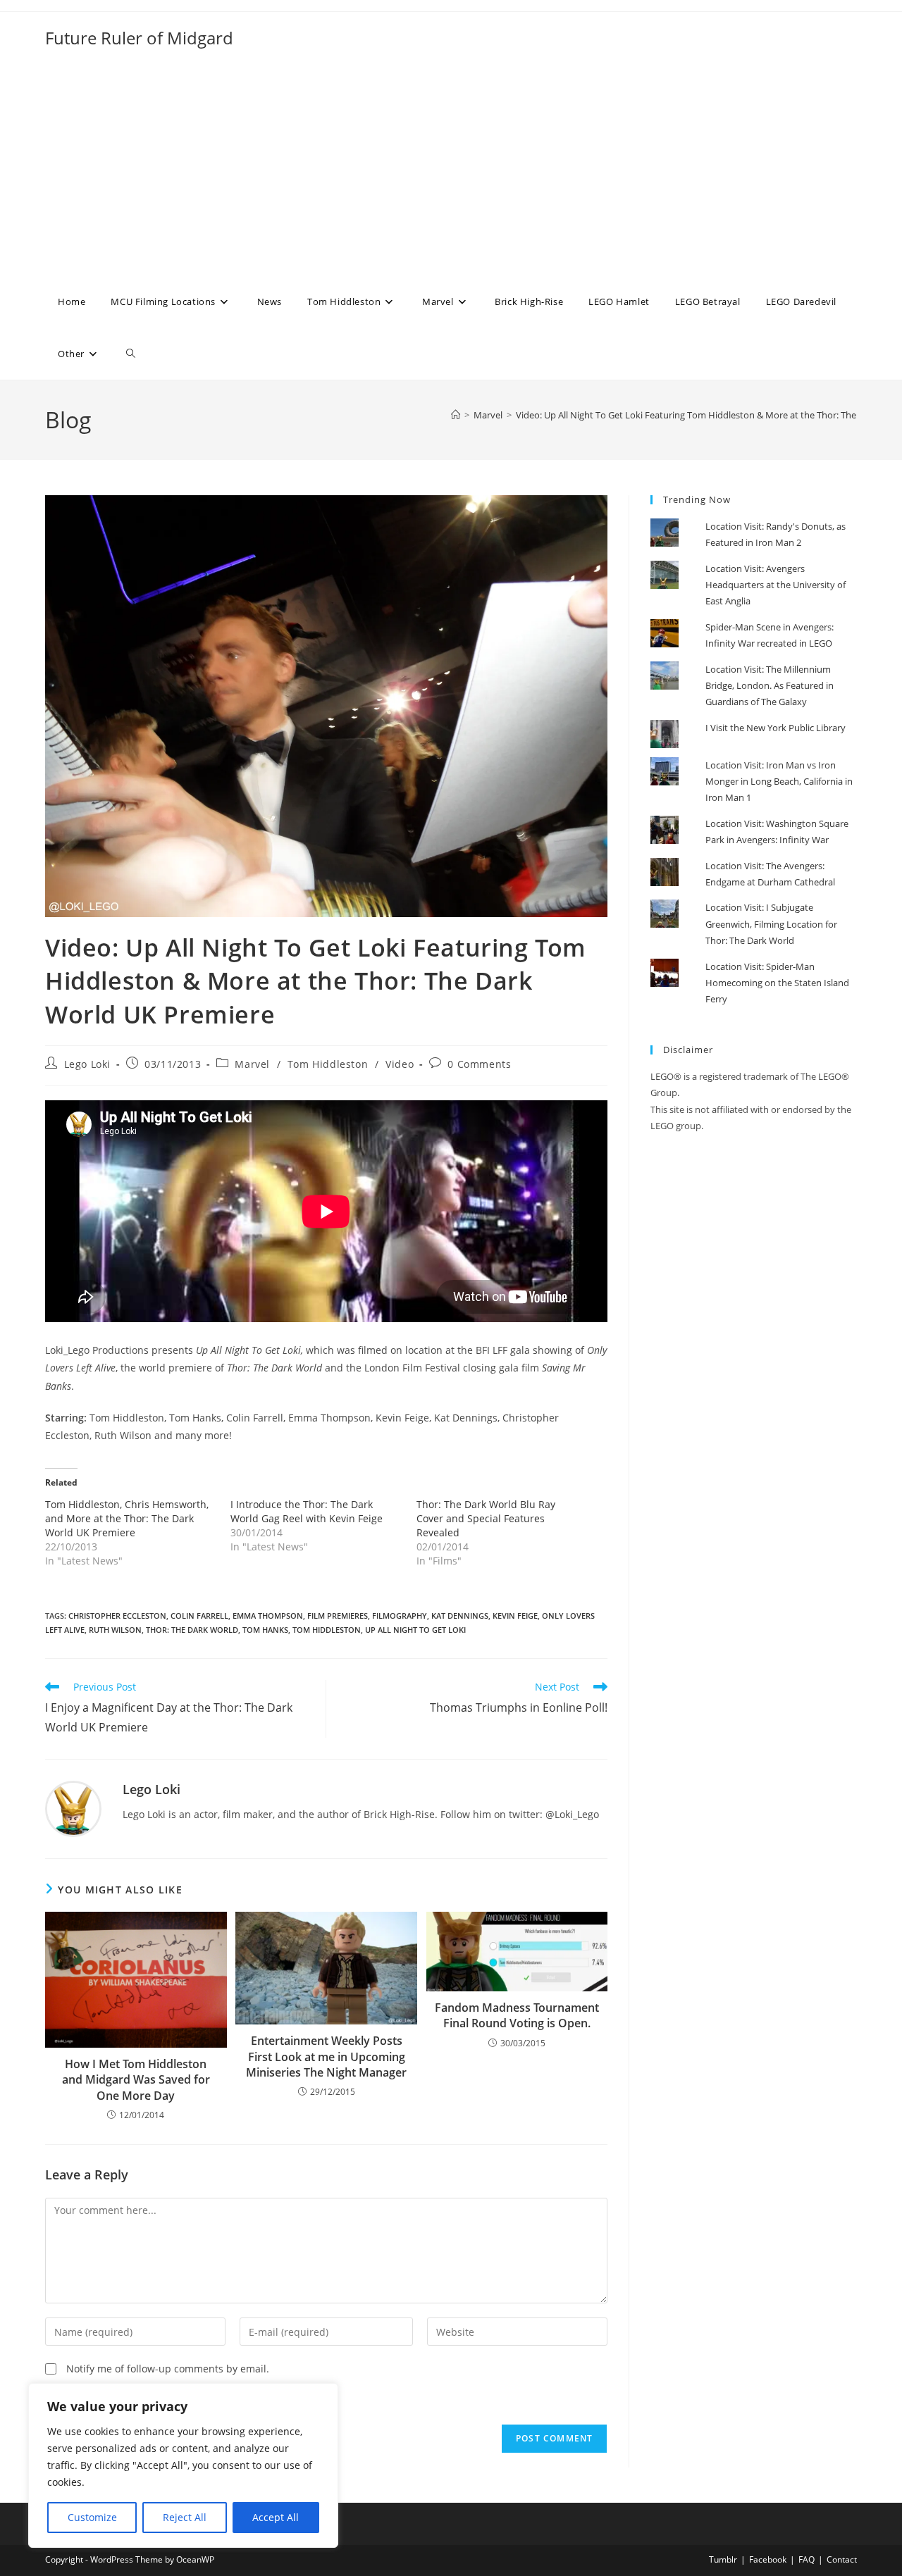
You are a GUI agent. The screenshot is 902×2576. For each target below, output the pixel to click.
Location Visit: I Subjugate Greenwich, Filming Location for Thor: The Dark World (771, 924)
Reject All (185, 2517)
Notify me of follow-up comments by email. (168, 2369)
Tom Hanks (265, 1630)
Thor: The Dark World (192, 1630)
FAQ (807, 2559)
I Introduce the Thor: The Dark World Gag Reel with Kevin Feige (307, 1511)
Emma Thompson (268, 1616)
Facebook (768, 2559)
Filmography (400, 1616)
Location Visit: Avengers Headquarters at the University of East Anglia (776, 585)
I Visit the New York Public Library (776, 728)
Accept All (276, 2517)
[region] (183, 2465)
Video (400, 1064)
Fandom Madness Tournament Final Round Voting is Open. (517, 2015)
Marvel (252, 1064)
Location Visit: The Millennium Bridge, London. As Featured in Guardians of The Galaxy (770, 686)
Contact (842, 2559)
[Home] (456, 415)
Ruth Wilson (115, 1630)
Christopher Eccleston (117, 1616)
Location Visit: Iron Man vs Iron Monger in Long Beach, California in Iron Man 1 (779, 782)
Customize (92, 2517)
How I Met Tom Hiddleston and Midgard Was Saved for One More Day (136, 2080)
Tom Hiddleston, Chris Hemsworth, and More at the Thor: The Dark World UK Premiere (127, 1518)
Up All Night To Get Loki (415, 1630)
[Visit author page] (73, 1808)
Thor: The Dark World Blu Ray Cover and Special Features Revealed (486, 1518)
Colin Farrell (199, 1616)
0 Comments (479, 1064)
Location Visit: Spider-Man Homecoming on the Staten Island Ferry (777, 983)
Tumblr (723, 2559)
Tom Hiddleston (328, 1064)
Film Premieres (338, 1616)
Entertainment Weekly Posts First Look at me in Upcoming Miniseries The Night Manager (326, 2057)
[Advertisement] (451, 170)
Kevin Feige (515, 1616)
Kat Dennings (460, 1616)
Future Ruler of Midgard (139, 38)
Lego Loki (87, 1064)
